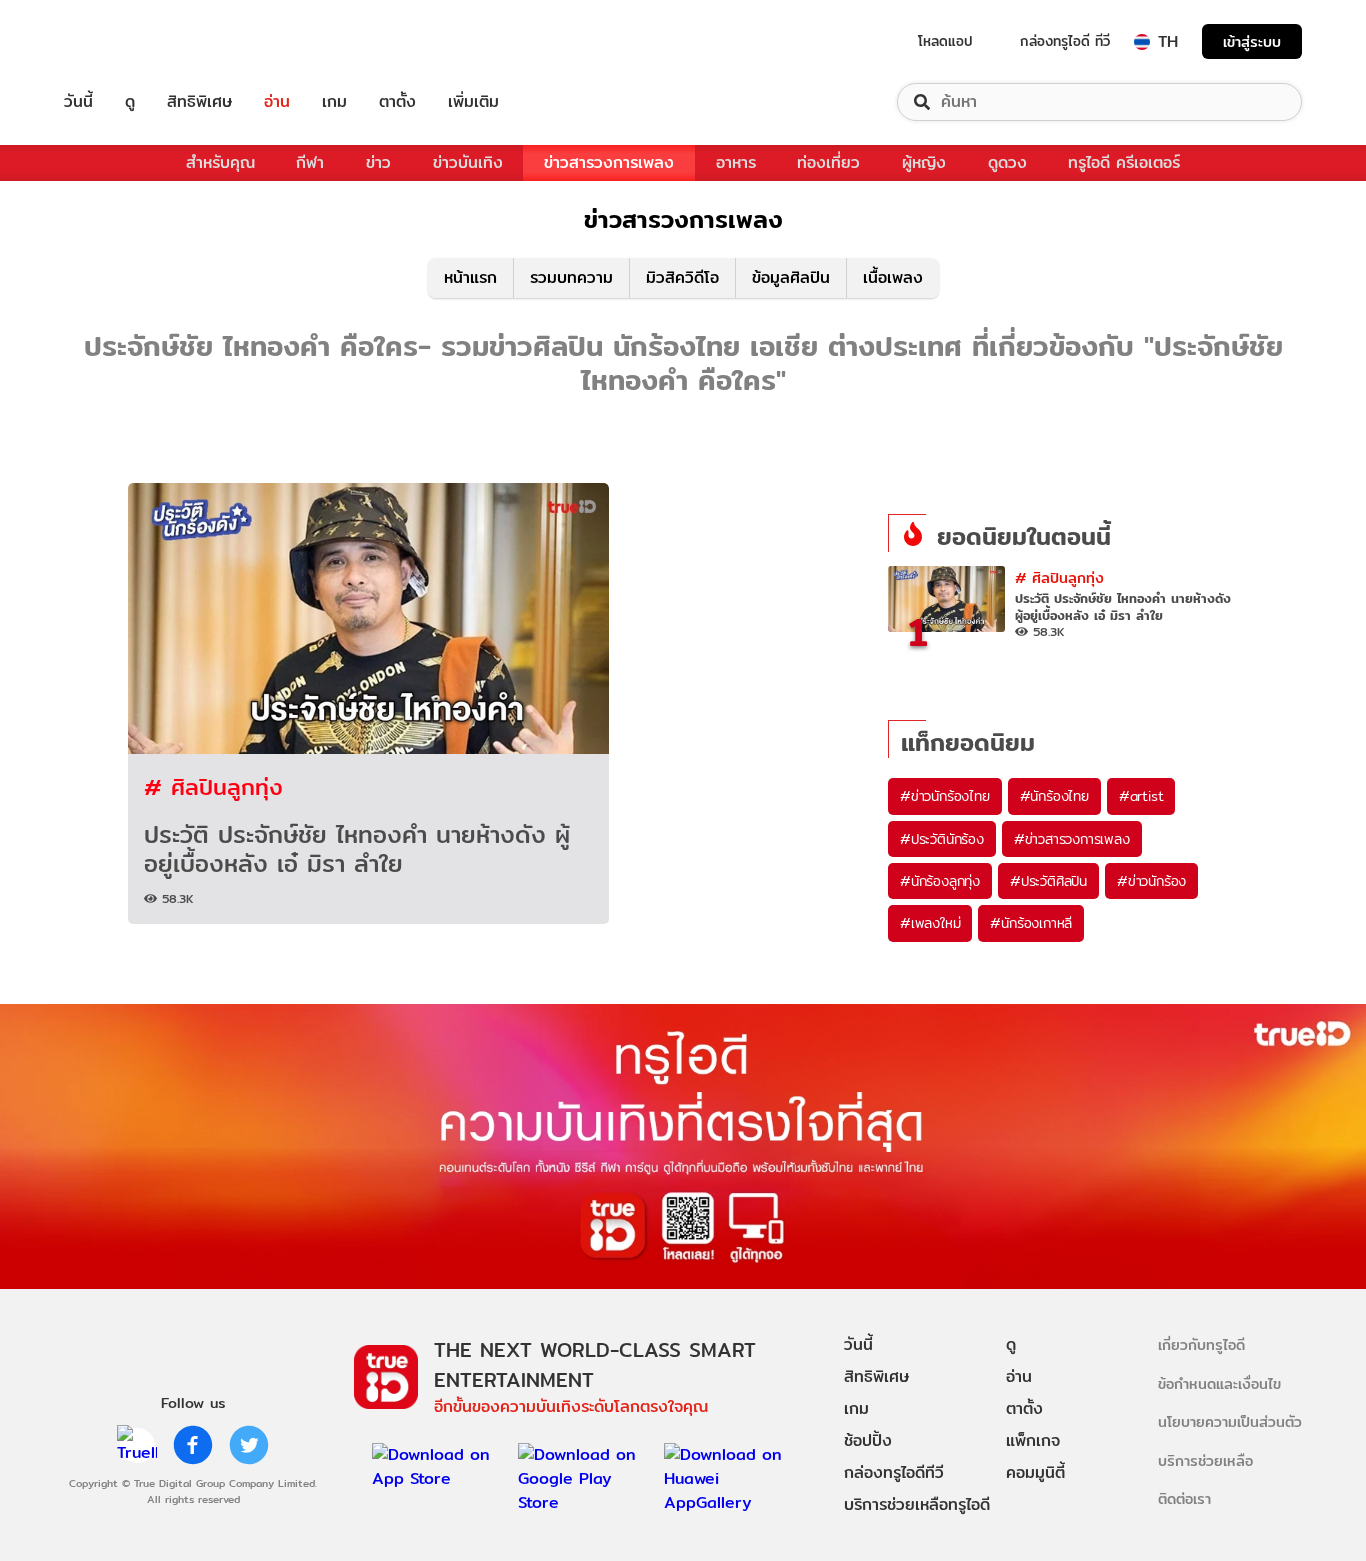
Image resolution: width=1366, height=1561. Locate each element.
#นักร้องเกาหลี (1031, 923)
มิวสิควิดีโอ (682, 277)
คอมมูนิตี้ (1035, 1472)
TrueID (124, 41)
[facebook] (193, 1445)
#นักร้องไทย (1054, 796)
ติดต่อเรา (1184, 1498)
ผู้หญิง (924, 162)
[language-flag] (1142, 42)
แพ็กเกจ (1033, 1440)
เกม (334, 102)
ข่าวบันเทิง (468, 162)
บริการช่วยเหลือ (1205, 1460)
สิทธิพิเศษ (199, 102)
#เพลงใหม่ (930, 923)
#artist (1141, 796)
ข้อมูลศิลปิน (791, 277)
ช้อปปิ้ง (868, 1440)
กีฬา (310, 162)
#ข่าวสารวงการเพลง (1072, 839)
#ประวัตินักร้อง (942, 839)
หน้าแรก (470, 277)
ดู (130, 102)
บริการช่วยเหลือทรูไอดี (917, 1504)
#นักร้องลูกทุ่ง (940, 881)
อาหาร (736, 162)
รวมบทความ (571, 277)
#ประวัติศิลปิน (1048, 881)
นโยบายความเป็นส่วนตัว (1230, 1421)
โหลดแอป (945, 41)
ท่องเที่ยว (828, 162)
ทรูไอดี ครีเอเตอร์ (1124, 162)
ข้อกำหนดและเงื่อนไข (1219, 1383)
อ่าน (277, 102)
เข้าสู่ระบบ (1252, 41)
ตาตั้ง (397, 102)
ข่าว (378, 162)
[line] (137, 1445)
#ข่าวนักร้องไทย (945, 796)
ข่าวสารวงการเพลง (609, 162)
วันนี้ (78, 102)
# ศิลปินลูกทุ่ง (213, 786)
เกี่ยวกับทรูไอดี (1201, 1344)
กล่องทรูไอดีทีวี (894, 1472)
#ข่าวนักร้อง (1151, 881)
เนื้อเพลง (893, 277)
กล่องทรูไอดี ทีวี (1065, 41)
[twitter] (249, 1445)
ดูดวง (1007, 162)
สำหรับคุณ (220, 162)
